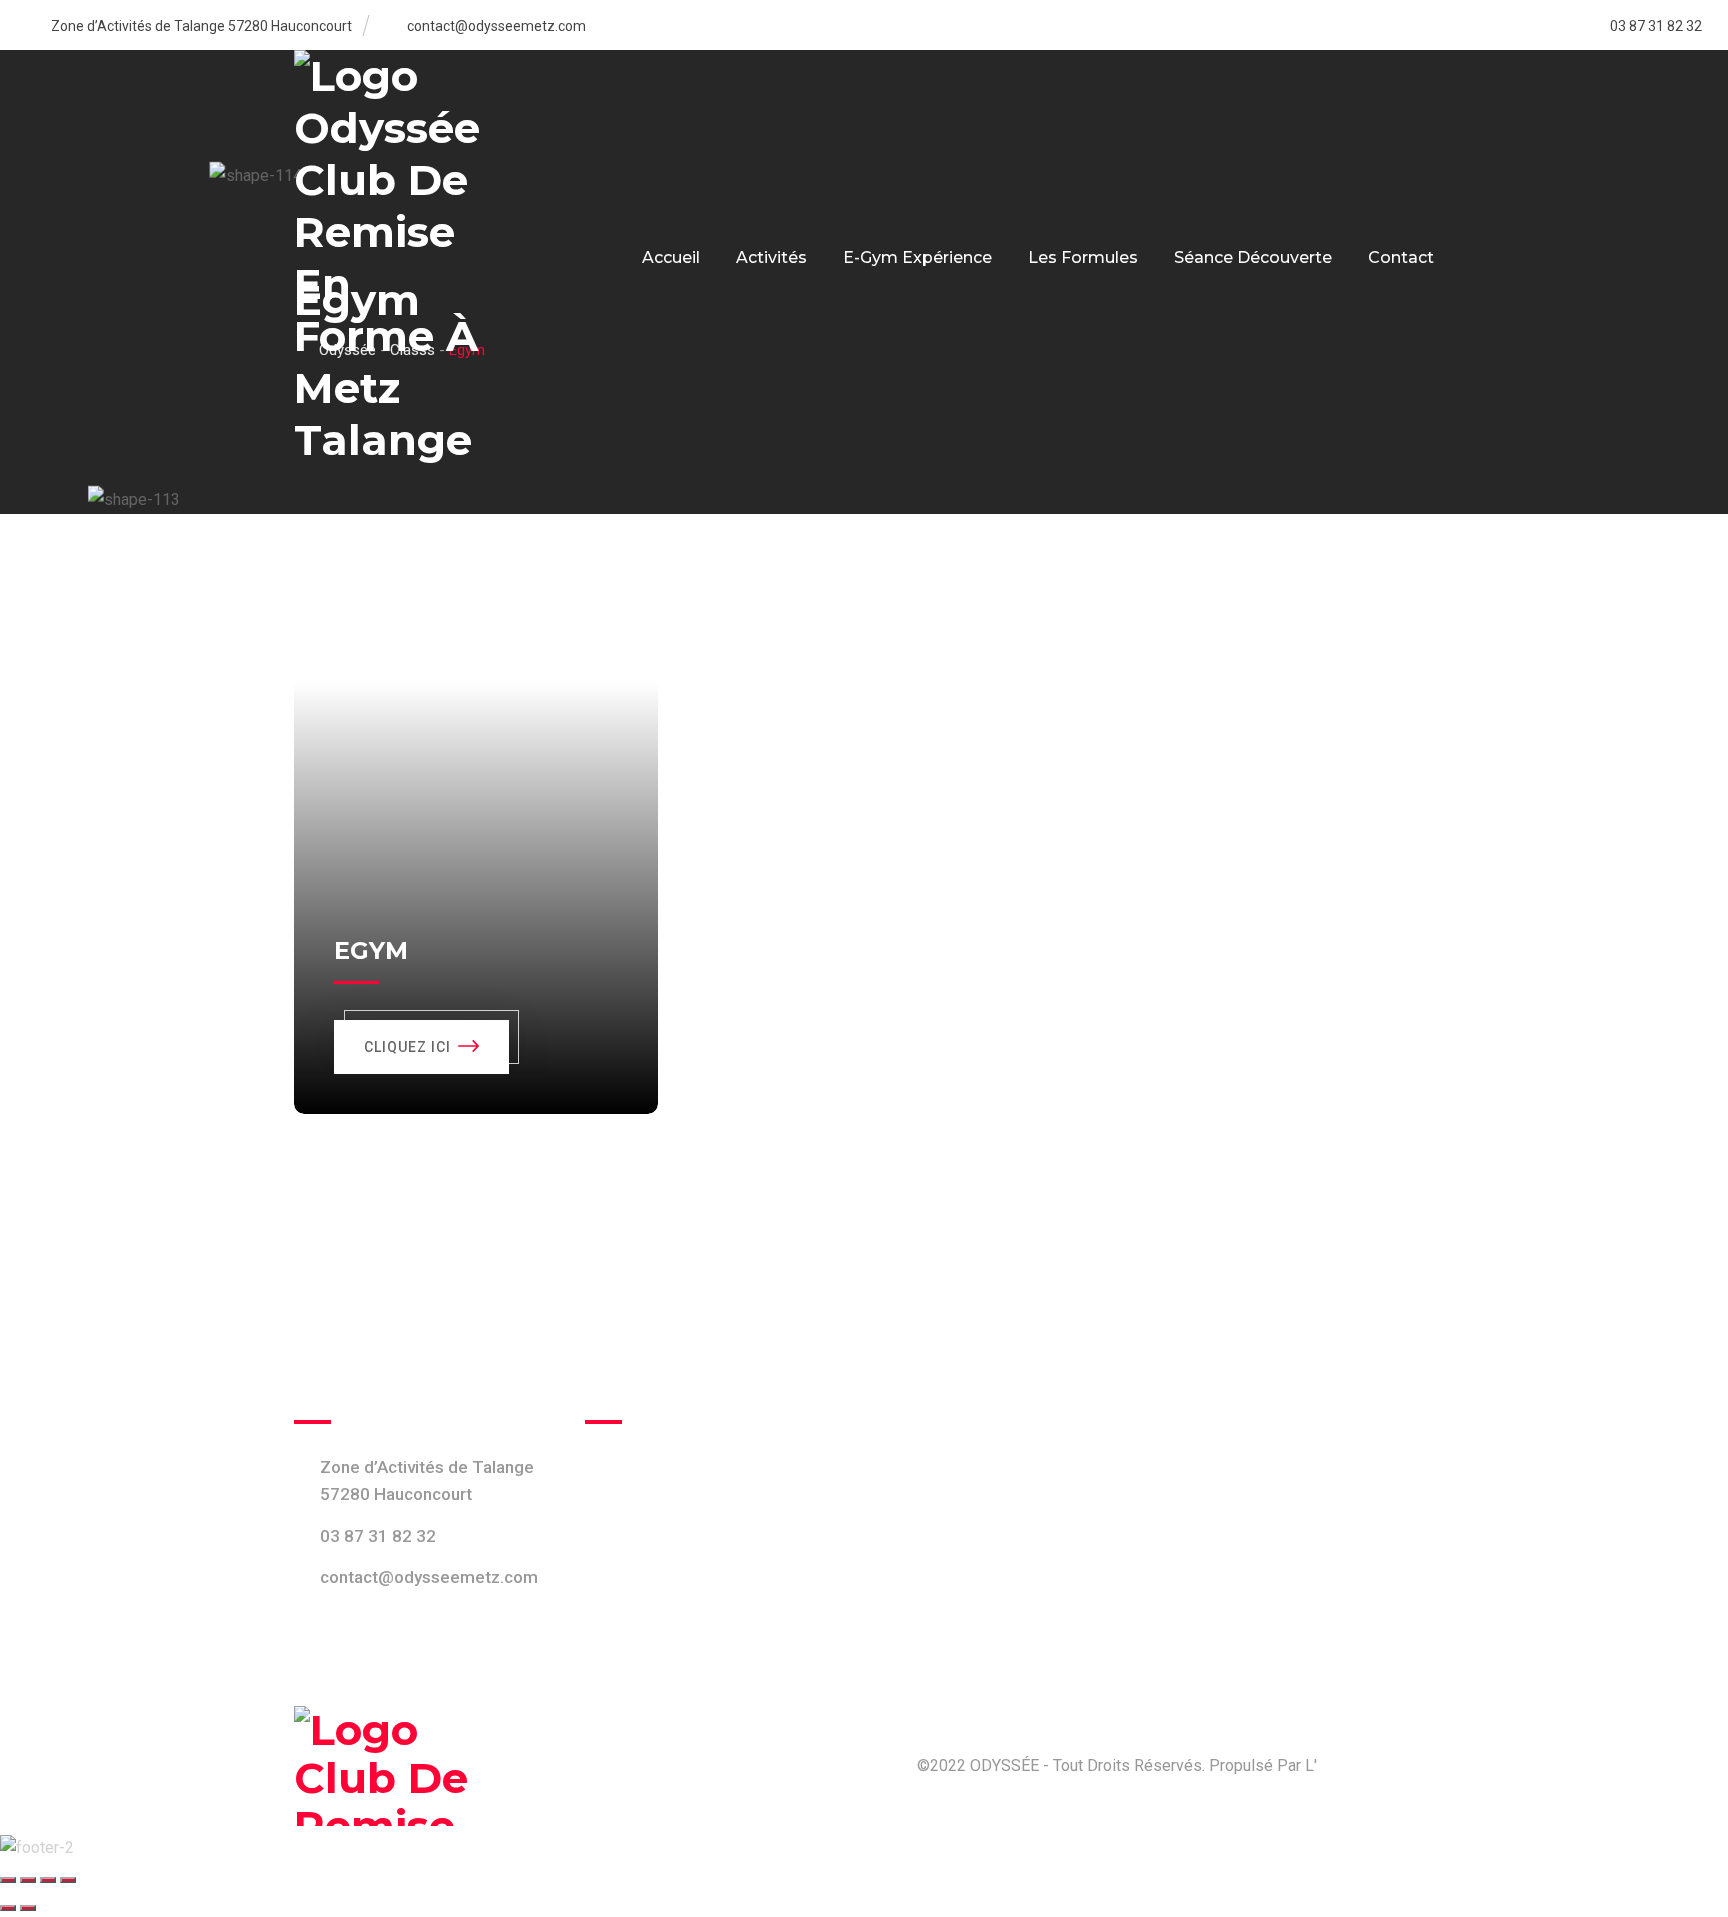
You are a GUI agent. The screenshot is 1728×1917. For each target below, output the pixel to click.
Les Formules (1083, 257)
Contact (1401, 257)
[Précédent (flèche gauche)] (8, 1908)
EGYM (371, 950)
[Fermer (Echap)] (68, 1880)
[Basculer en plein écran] (28, 1880)
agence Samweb (1375, 1765)
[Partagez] (48, 1880)
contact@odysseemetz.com (496, 26)
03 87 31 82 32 (378, 1535)
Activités (771, 257)
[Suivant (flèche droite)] (28, 1908)
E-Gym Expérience (917, 257)
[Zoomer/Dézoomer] (8, 1880)
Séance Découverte (1253, 257)
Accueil (671, 257)
